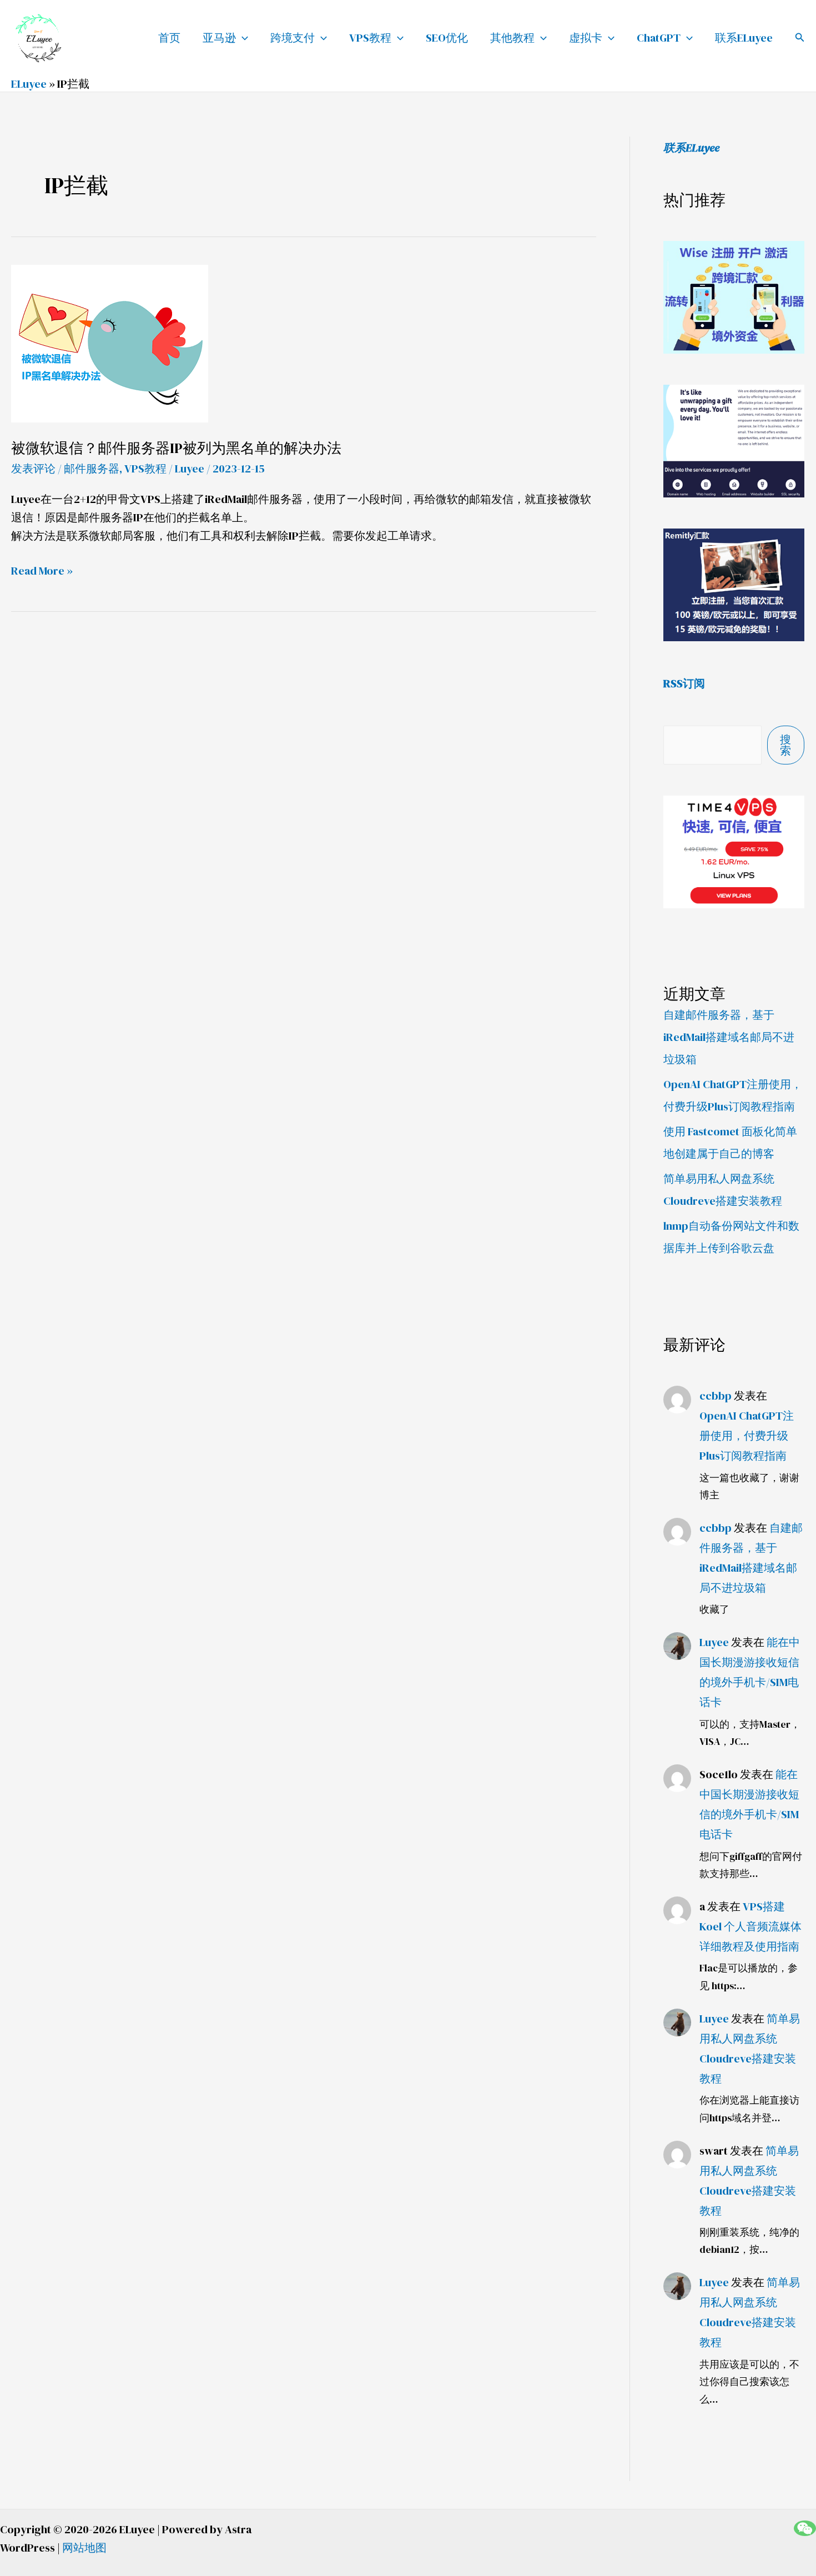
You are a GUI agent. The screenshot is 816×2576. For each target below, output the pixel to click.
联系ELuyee (744, 38)
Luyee (714, 1642)
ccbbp (716, 1396)
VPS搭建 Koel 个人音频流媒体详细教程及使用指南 (750, 1926)
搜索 (785, 745)
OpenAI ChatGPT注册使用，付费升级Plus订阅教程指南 (747, 1436)
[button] (800, 38)
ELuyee (29, 84)
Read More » (42, 571)
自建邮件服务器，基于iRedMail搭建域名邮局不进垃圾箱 (729, 1037)
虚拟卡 (586, 38)
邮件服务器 (92, 469)
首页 (169, 38)
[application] (242, 38)
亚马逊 (219, 38)
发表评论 (33, 469)
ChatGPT (659, 38)
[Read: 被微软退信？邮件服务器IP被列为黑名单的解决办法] (110, 342)
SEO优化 (447, 38)
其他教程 (512, 38)
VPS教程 (370, 38)
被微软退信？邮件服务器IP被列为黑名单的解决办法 (176, 448)
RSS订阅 (684, 683)
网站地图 (84, 2548)
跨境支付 (293, 38)
